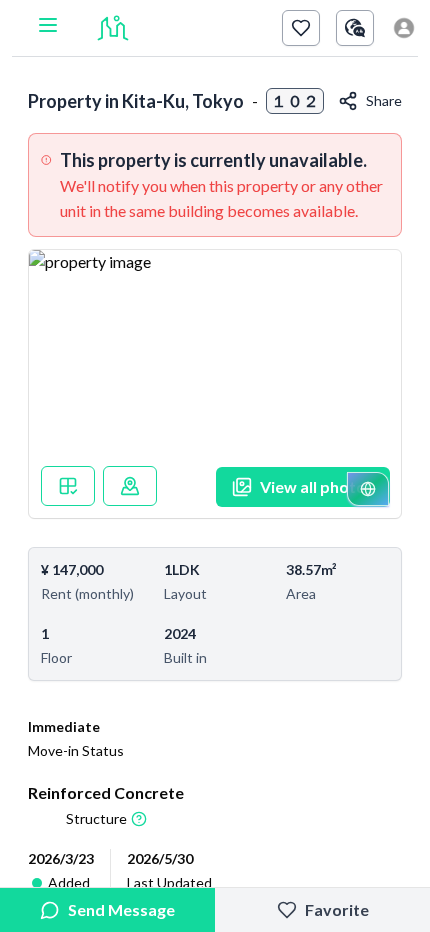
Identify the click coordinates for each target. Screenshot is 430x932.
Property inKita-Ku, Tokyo (136, 101)
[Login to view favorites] (301, 28)
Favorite (337, 909)
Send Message (121, 909)
